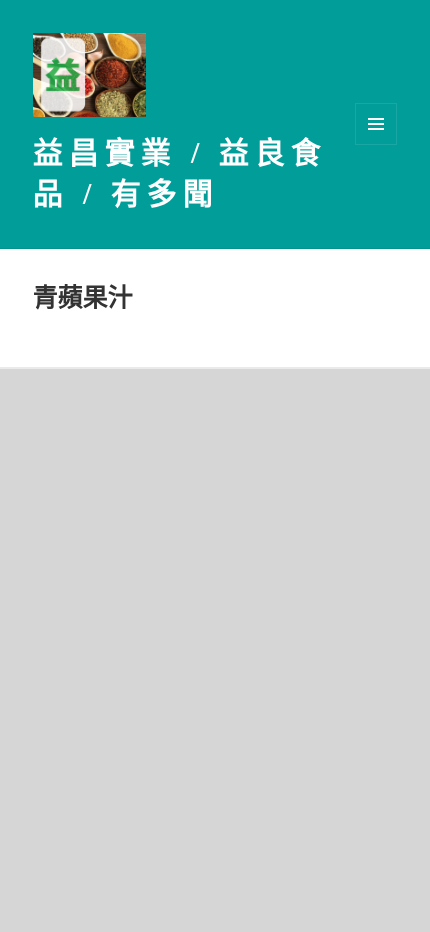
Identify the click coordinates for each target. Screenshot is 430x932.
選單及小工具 (376, 124)
